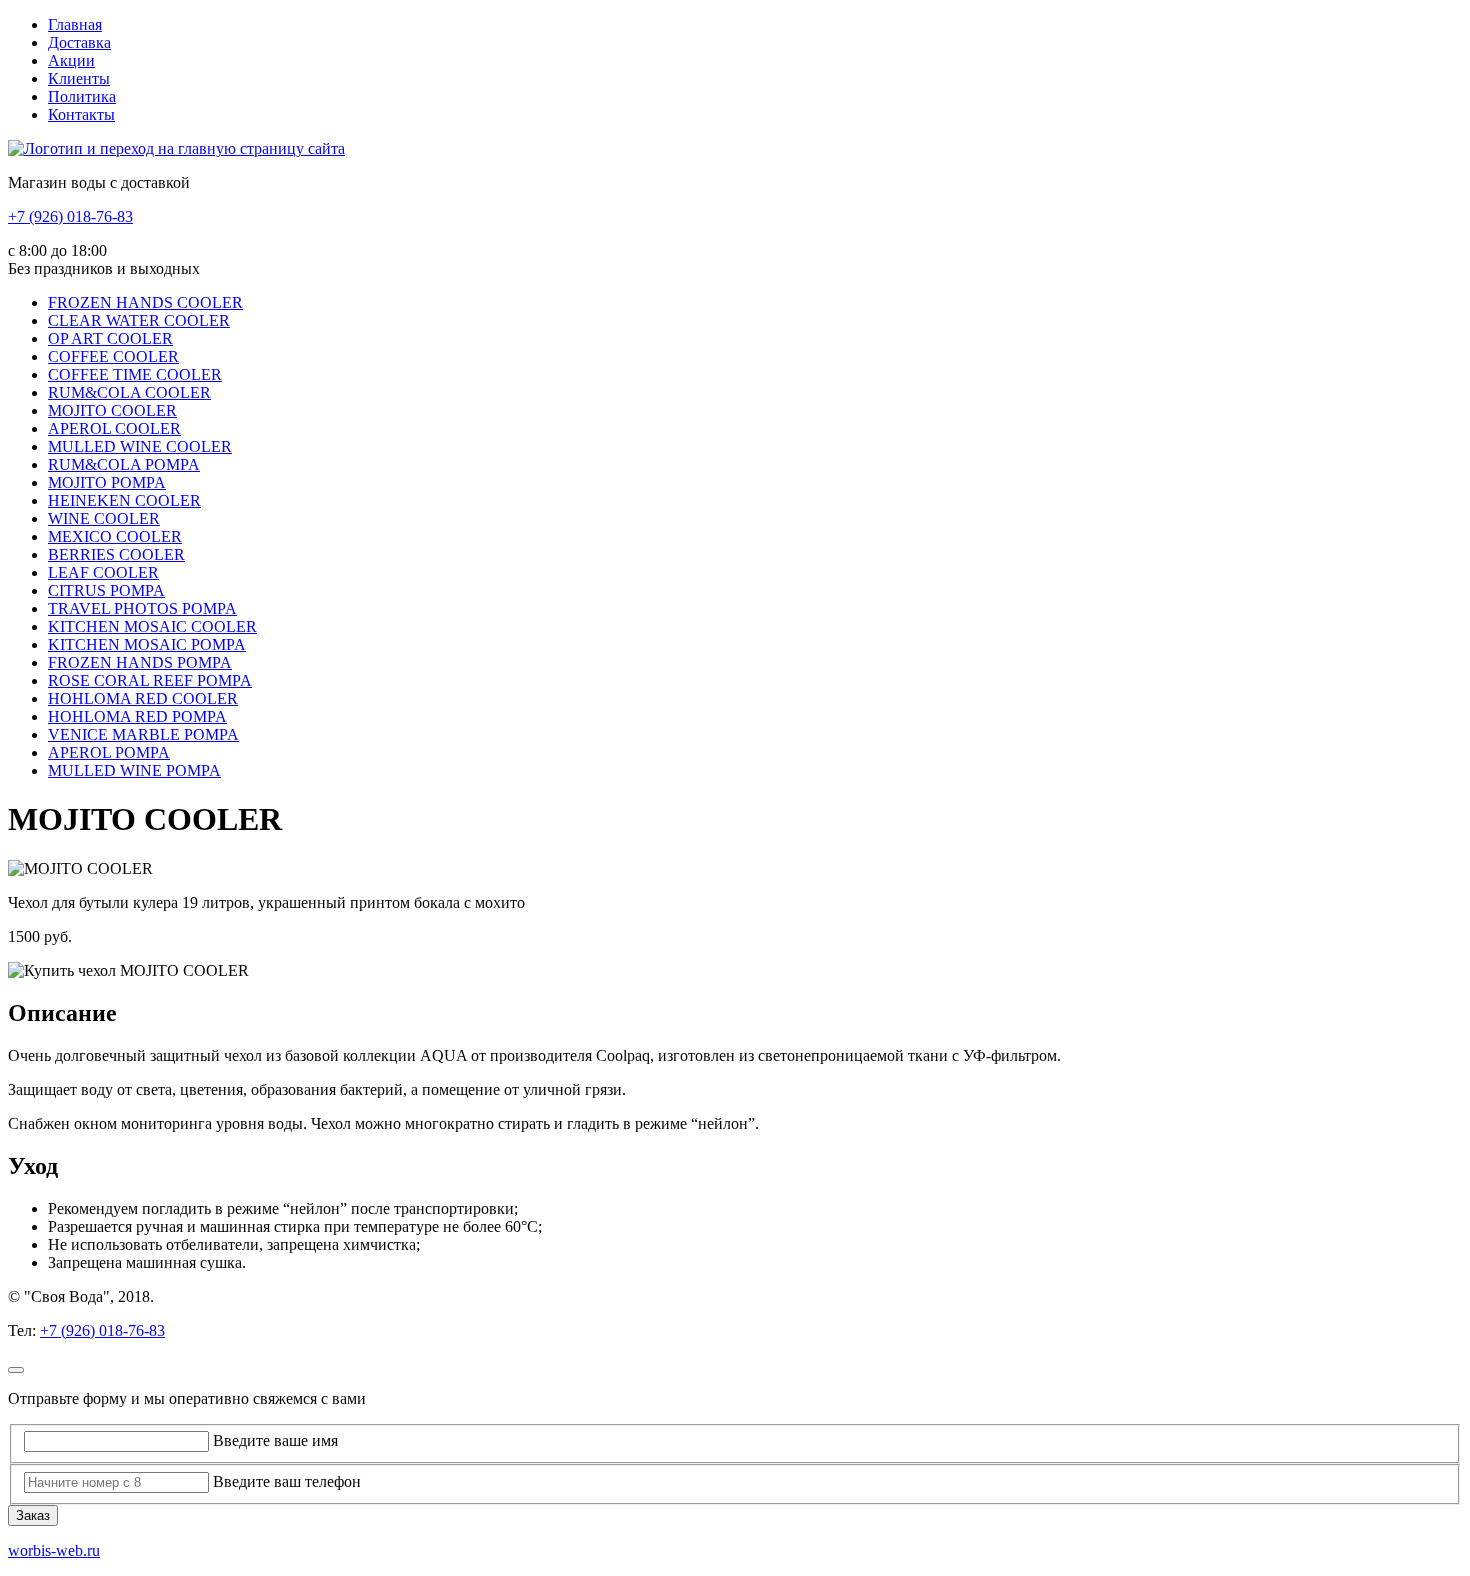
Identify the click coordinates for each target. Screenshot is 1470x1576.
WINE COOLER (104, 518)
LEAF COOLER (103, 572)
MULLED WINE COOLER (140, 446)
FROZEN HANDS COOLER (145, 302)
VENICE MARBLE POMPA (143, 734)
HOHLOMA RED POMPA (137, 716)
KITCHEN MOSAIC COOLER (152, 626)
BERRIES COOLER (116, 554)
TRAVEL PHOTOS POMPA (142, 608)
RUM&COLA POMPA (124, 464)
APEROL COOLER (114, 428)
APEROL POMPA (109, 752)
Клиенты (79, 78)
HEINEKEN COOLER (124, 500)
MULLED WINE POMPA (134, 770)
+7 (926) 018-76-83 (70, 216)
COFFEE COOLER (113, 356)
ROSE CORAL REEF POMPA (150, 680)
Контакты (81, 114)
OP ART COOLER (110, 338)
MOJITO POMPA (107, 482)
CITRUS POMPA (106, 590)
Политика (82, 96)
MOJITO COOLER (112, 410)
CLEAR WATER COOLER (139, 320)
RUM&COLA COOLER (129, 392)
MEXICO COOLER (115, 536)
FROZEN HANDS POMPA (140, 662)
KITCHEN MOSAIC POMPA (147, 644)
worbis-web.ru (54, 1550)
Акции (71, 60)
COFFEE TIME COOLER (135, 374)
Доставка (79, 42)
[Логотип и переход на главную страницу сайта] (176, 148)
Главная (75, 24)
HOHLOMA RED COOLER (143, 698)
